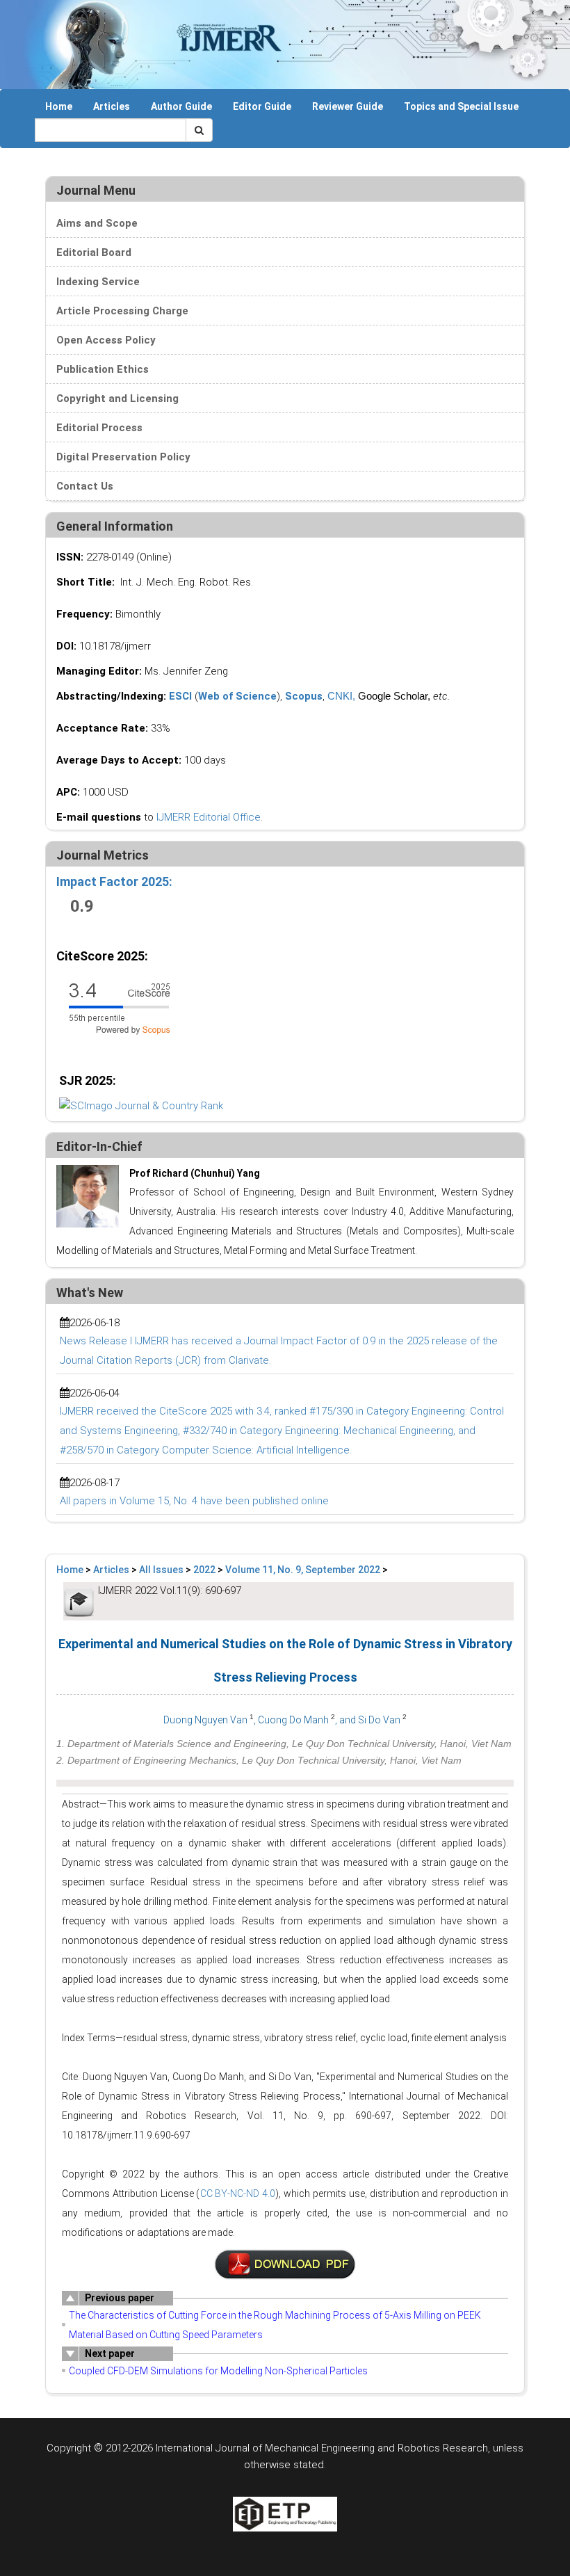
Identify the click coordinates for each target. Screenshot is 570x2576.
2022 (204, 1570)
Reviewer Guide (348, 106)
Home (59, 106)
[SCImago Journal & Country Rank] (141, 1105)
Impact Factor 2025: (116, 882)
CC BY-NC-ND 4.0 (238, 2193)
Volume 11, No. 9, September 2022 (303, 1570)
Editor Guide (262, 106)
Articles (112, 106)
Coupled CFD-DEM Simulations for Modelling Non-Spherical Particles (218, 2371)
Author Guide (181, 106)
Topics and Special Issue (461, 106)
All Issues (161, 1570)
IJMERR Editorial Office (209, 817)
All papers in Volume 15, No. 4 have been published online (194, 1501)
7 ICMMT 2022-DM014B (285, 2264)
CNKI (340, 696)
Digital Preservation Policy (123, 457)
